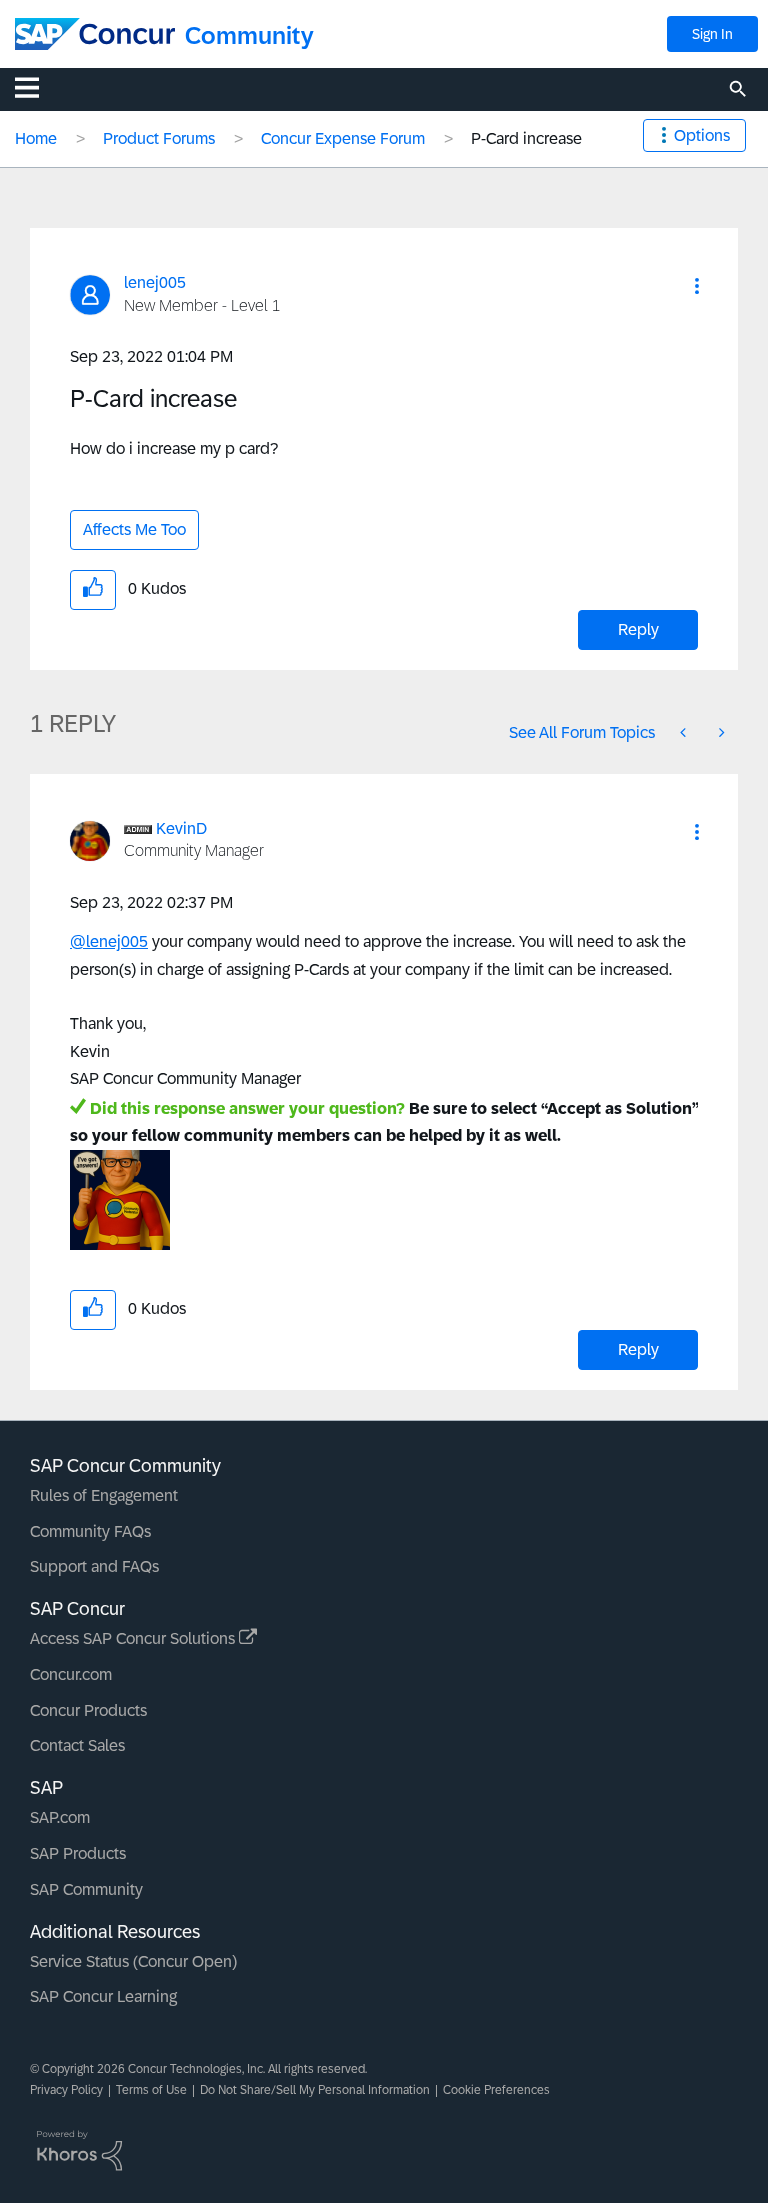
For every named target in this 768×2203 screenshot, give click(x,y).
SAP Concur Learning (103, 1996)
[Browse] (37, 87)
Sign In (712, 34)
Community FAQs (90, 1531)
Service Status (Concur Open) (133, 1961)
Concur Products (88, 1710)
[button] (697, 286)
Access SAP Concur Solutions (134, 1638)
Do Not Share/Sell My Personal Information (315, 2090)
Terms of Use (151, 2090)
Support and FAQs (94, 1566)
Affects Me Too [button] (134, 529)
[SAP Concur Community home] (95, 34)
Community (249, 35)
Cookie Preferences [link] (496, 2090)
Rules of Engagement (104, 1495)
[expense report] (720, 732)
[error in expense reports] (685, 732)
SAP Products (78, 1853)
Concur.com (71, 1674)
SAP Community (86, 1889)
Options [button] (702, 135)
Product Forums (159, 138)
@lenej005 (109, 941)
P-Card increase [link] (526, 138)
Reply (638, 629)
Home (36, 138)
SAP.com (60, 1817)
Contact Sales (77, 1745)
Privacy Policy (66, 2090)
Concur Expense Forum (343, 138)
